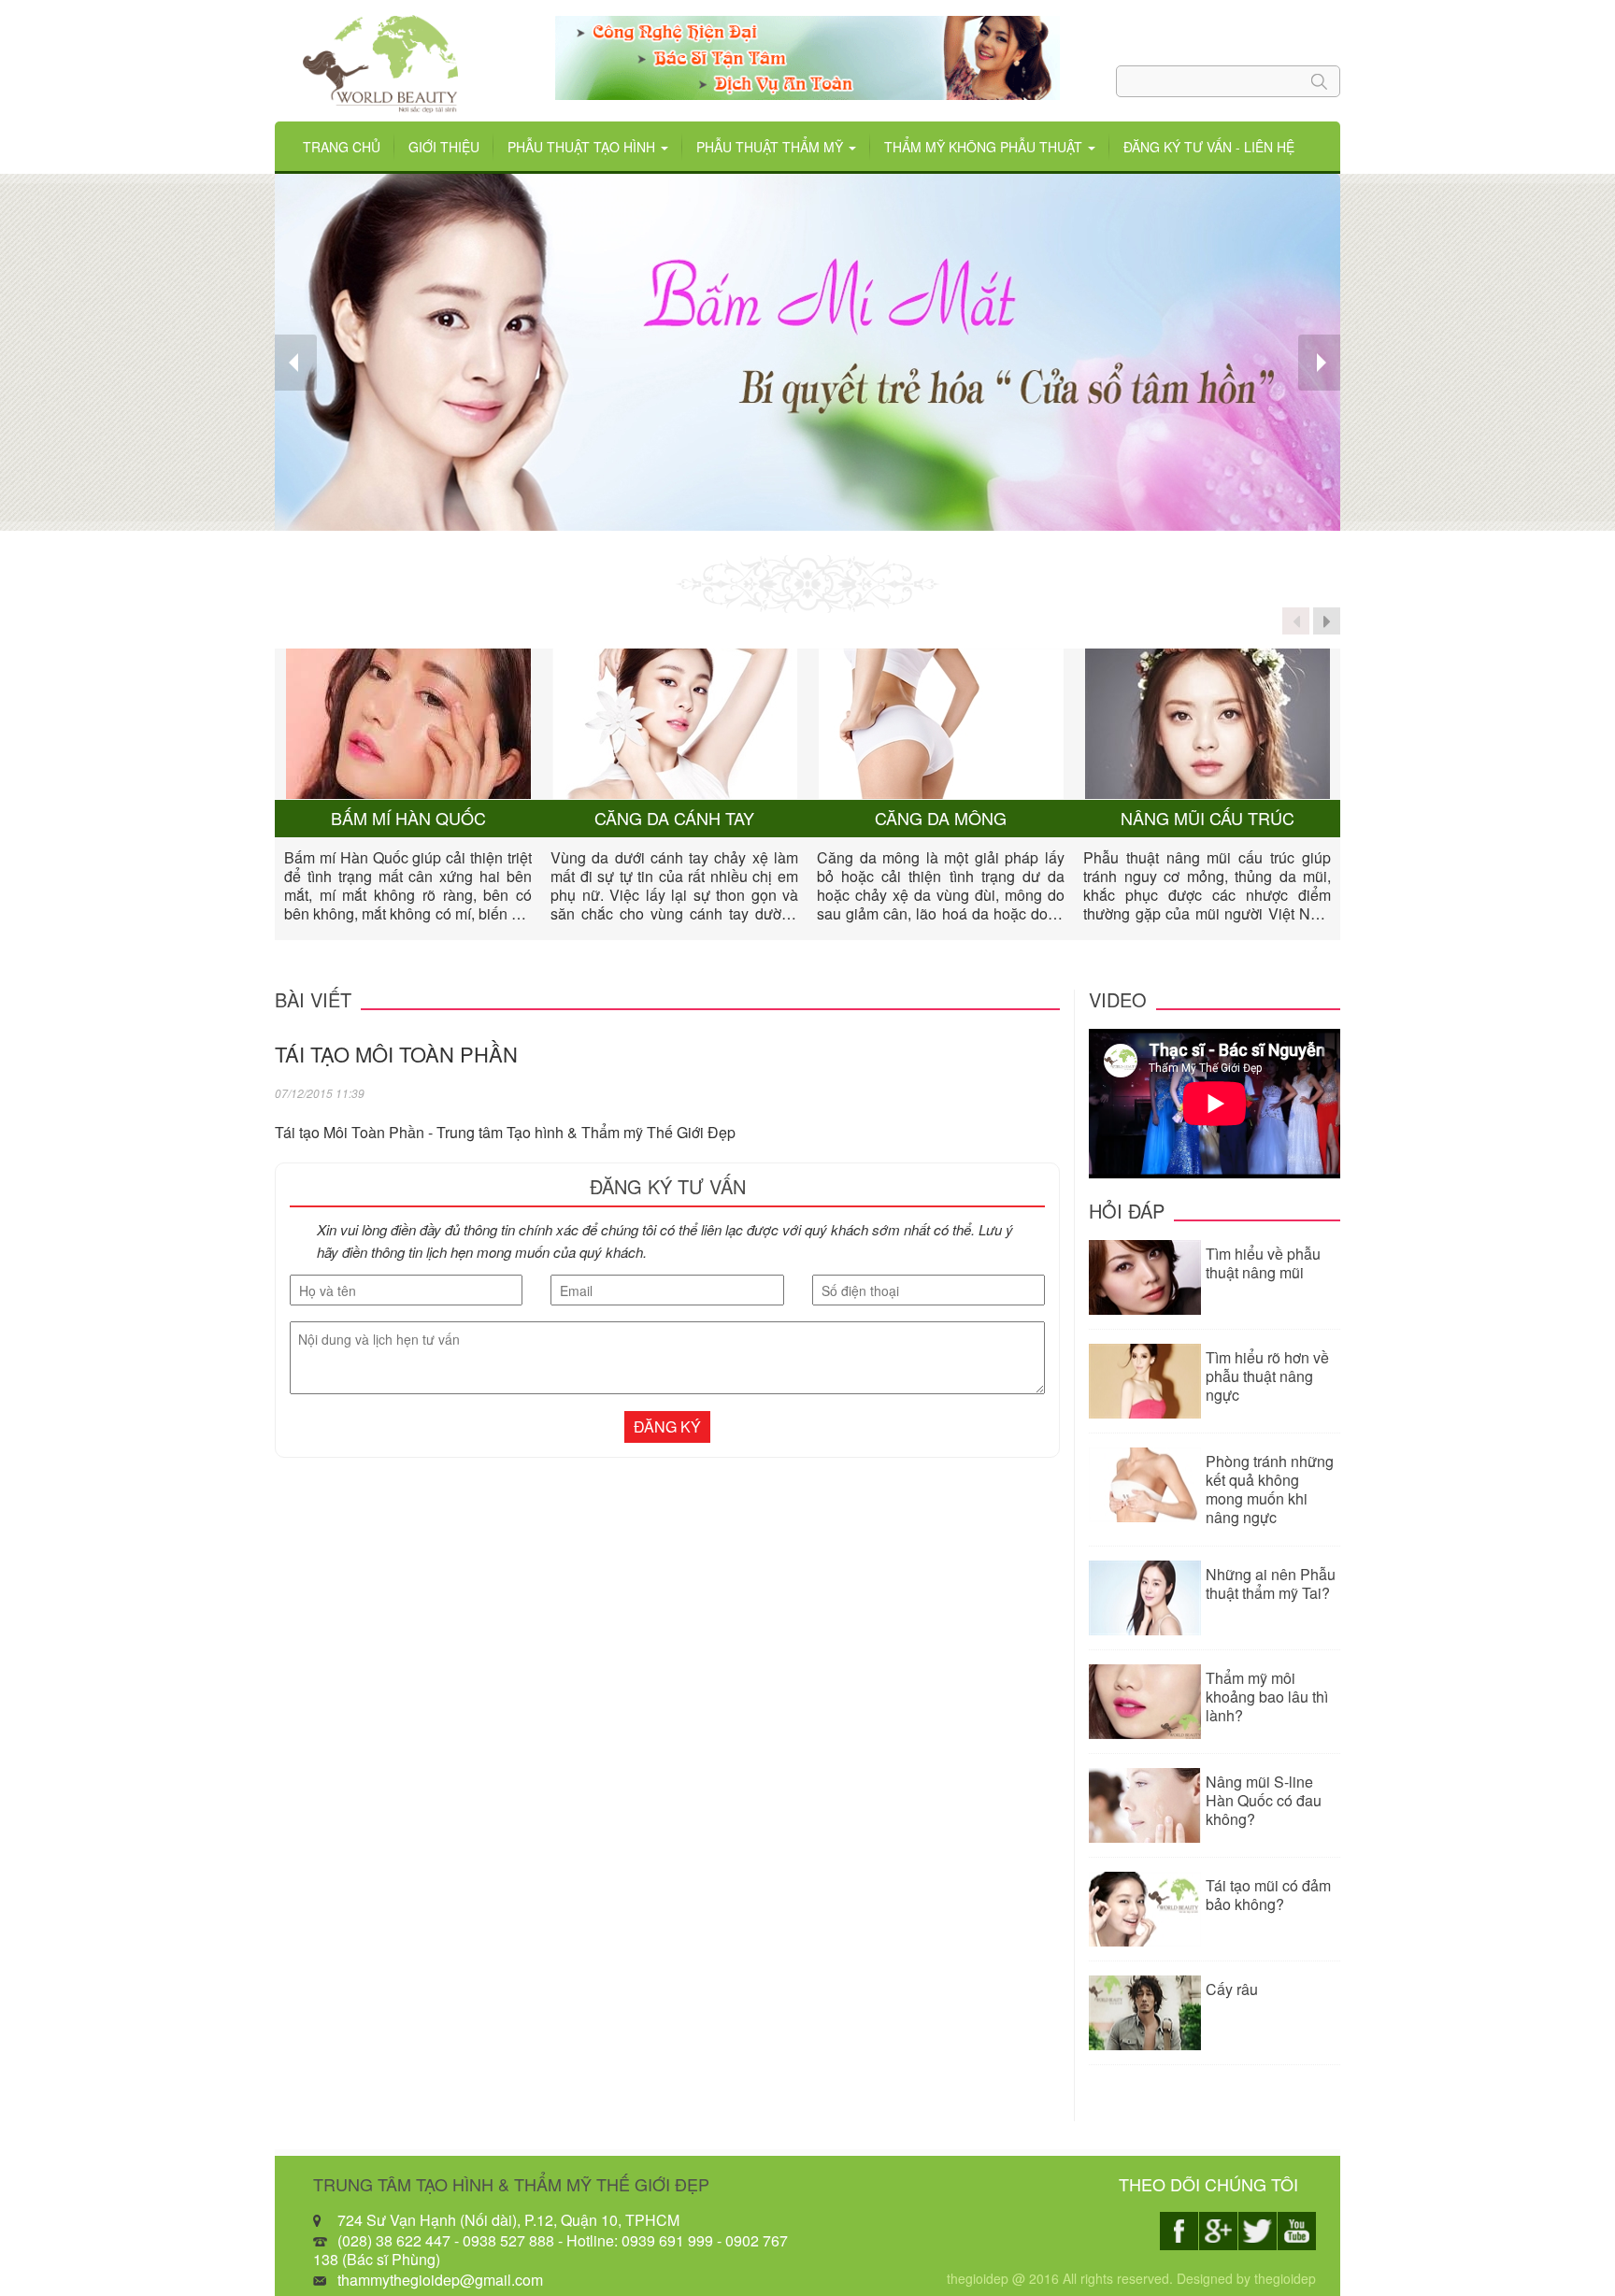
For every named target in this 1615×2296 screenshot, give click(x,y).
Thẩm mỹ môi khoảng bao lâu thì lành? (1267, 1697)
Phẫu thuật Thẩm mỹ (772, 147)
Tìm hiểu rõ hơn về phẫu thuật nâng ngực (1267, 1376)
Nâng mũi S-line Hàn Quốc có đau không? (1264, 1800)
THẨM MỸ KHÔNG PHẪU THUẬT (985, 147)
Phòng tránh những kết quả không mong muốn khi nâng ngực (1270, 1489)
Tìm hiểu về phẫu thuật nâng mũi (1263, 1263)
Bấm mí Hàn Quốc (408, 819)
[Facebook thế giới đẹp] (1179, 2231)
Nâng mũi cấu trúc (1208, 819)
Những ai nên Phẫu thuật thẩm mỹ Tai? (1271, 1583)
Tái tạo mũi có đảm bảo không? (1268, 1895)
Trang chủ (342, 147)
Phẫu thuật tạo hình (583, 147)
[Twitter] (1258, 2231)
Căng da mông (941, 819)
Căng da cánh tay (674, 819)
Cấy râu (1232, 1989)
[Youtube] (1297, 2231)
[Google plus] (1218, 2231)
